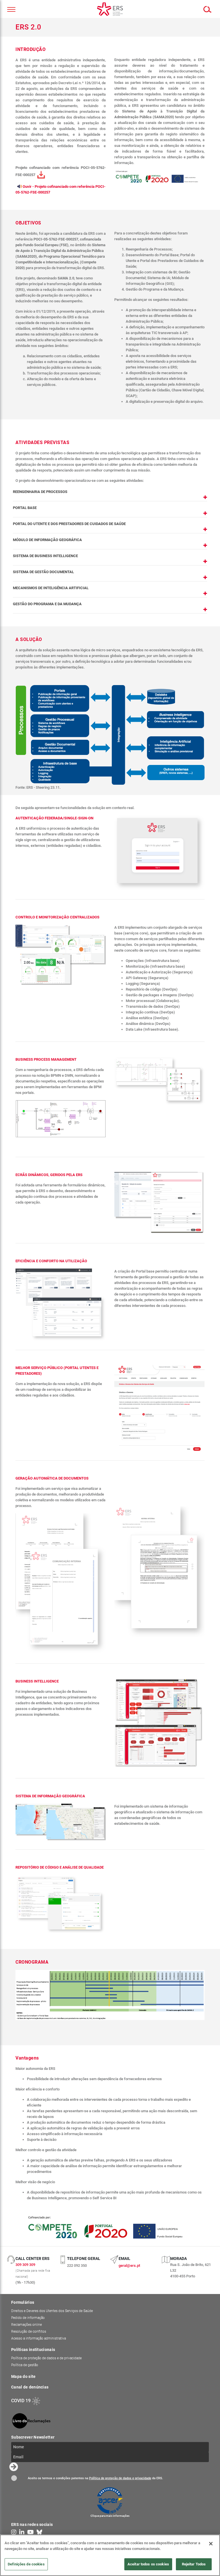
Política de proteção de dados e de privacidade (46, 2358)
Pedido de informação (28, 2318)
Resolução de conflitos (29, 2332)
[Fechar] (211, 2544)
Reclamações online (26, 2325)
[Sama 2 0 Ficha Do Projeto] (41, 175)
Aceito (14, 2478)
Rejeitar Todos (194, 2564)
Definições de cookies (26, 2564)
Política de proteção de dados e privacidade (120, 2478)
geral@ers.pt (129, 2266)
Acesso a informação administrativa (39, 2338)
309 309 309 (25, 2265)
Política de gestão (25, 2365)
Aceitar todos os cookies (148, 2564)
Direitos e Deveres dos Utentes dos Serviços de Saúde (52, 2311)
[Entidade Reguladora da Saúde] (110, 9)
